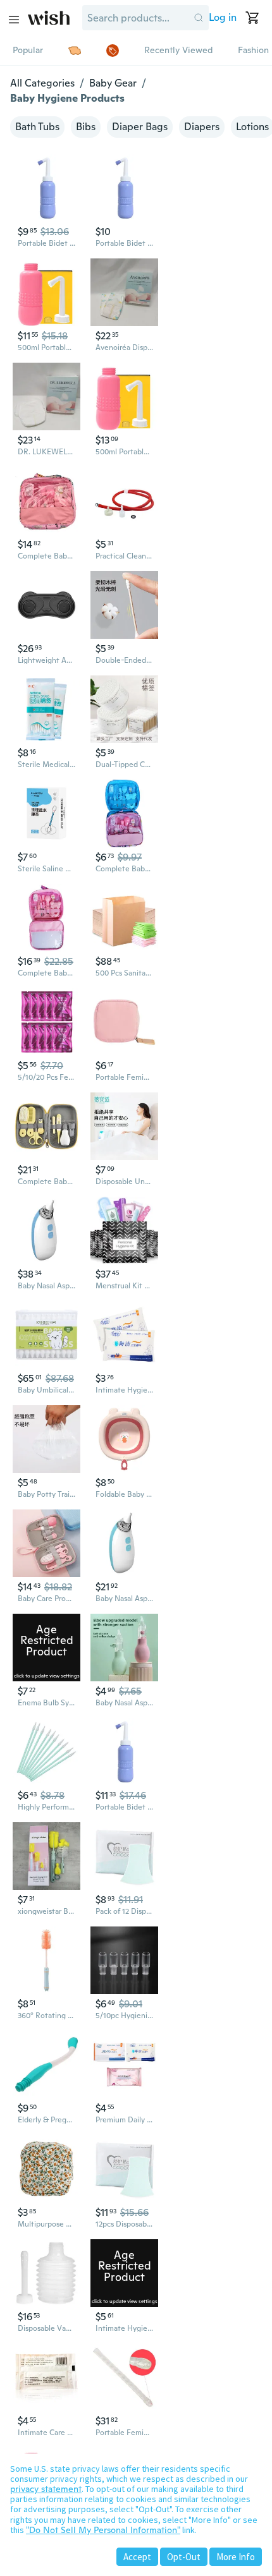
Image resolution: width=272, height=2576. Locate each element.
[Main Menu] (14, 20)
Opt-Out (184, 2557)
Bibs (86, 127)
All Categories (42, 83)
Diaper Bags (140, 127)
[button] (199, 18)
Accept (137, 2557)
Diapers (202, 127)
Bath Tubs (37, 127)
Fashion (253, 50)
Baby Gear (113, 83)
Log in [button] (223, 17)
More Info (236, 2557)
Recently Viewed (178, 50)
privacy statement (46, 2489)
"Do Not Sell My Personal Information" (103, 2530)
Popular (28, 50)
